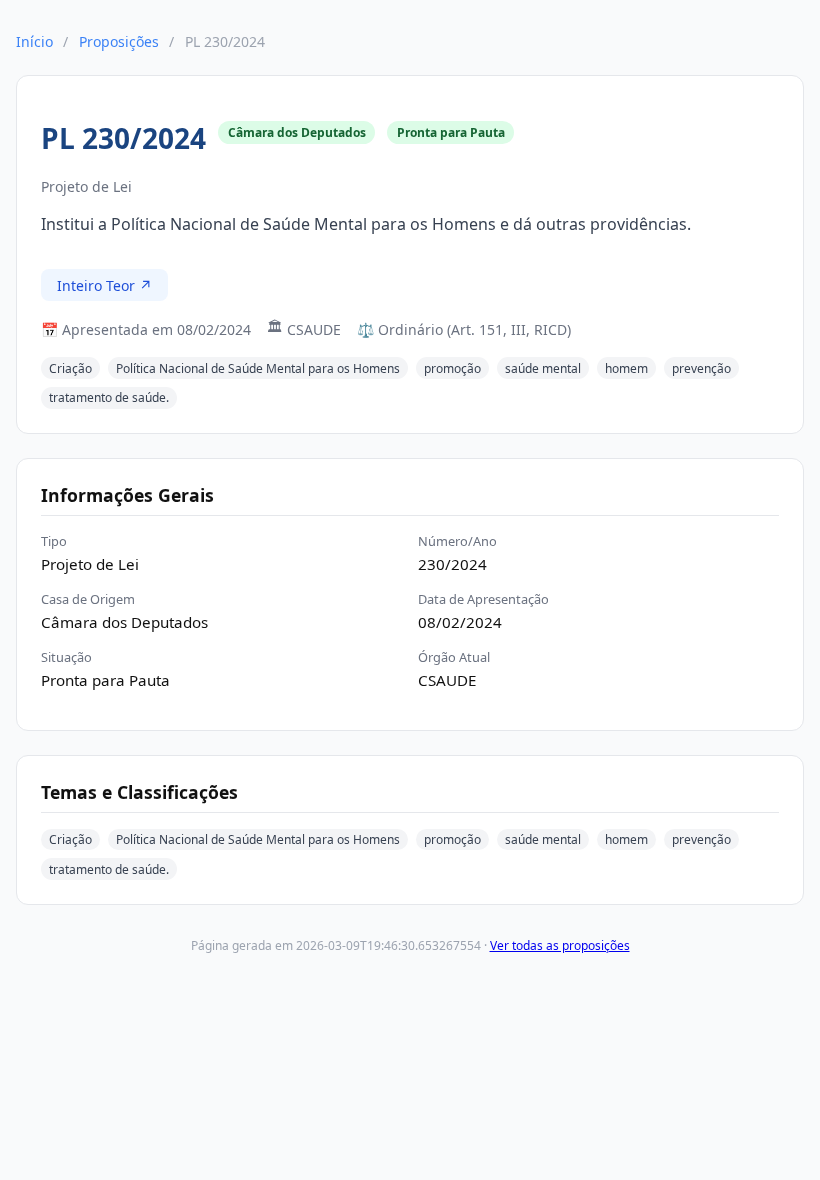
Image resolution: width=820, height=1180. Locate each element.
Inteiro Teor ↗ (104, 285)
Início (34, 41)
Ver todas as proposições (560, 945)
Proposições (119, 41)
